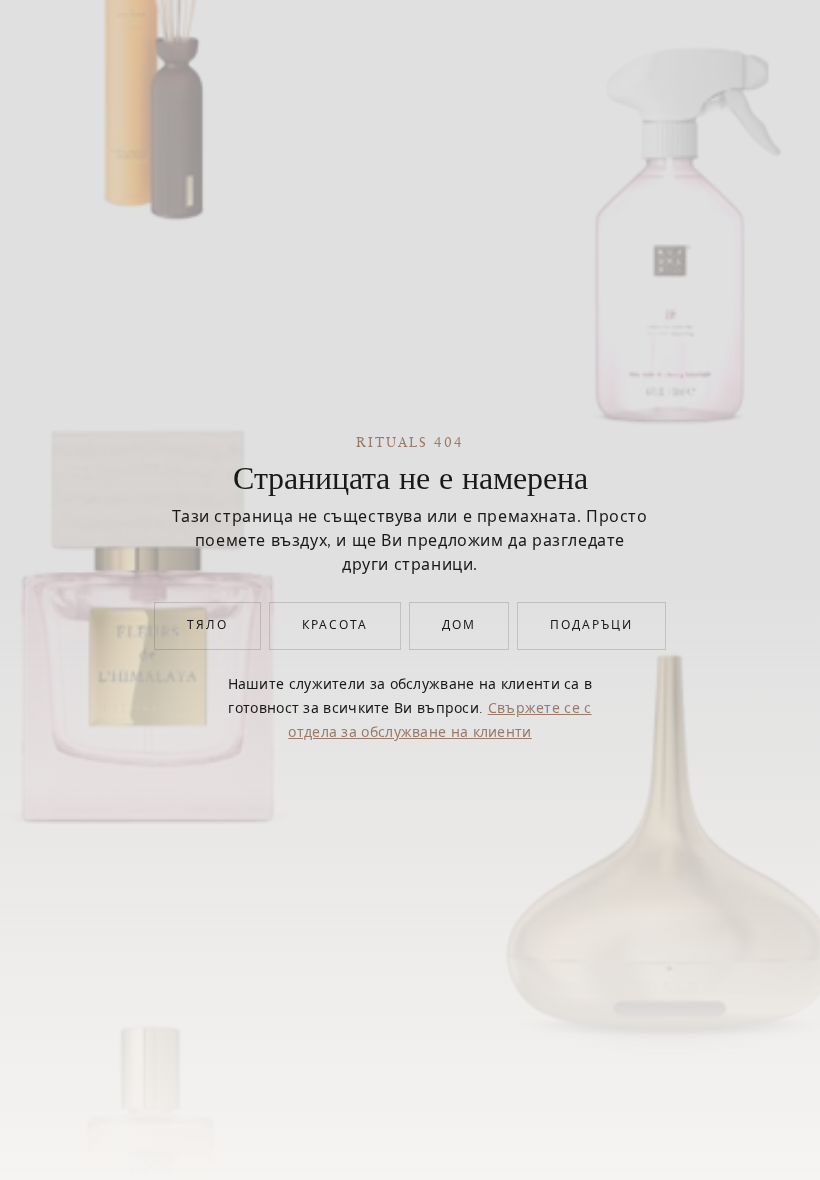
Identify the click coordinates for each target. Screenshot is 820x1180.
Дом (459, 626)
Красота (335, 626)
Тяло (207, 626)
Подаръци (591, 626)
